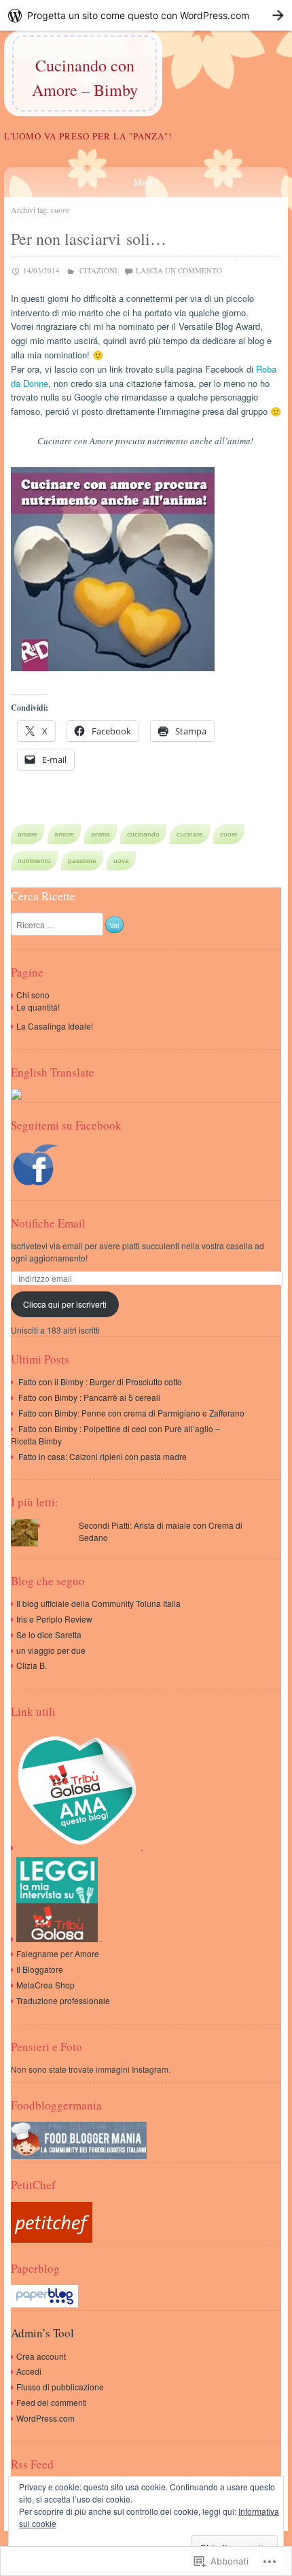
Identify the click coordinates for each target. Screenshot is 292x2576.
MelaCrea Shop (45, 1985)
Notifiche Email (48, 1223)
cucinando (143, 834)
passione (82, 861)
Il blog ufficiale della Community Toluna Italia (98, 1603)
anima (101, 834)
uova (121, 861)
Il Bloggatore (40, 1969)
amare (28, 834)
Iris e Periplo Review (54, 1619)
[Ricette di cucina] (52, 2239)
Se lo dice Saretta (49, 1634)
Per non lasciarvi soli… (89, 239)
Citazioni (98, 270)
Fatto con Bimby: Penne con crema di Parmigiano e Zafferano (131, 1413)
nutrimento (34, 861)
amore (64, 834)
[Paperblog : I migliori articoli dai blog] (44, 2304)
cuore (229, 834)
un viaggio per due (51, 1650)
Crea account (41, 2356)
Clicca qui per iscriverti (65, 1304)
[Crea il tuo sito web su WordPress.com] (146, 15)
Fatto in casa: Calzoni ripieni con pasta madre (103, 1456)
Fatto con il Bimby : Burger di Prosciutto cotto (100, 1382)
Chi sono (33, 995)
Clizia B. (32, 1665)
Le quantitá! (38, 1007)
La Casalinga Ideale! (55, 1026)
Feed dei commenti (52, 2402)
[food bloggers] (79, 2155)
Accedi (29, 2371)
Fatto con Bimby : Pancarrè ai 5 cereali (89, 1397)
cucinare (190, 834)
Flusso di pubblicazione (60, 2387)
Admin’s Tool (42, 2333)
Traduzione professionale (63, 2000)
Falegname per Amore (58, 1953)
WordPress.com (45, 2418)
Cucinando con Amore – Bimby (85, 78)
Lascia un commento (179, 270)
